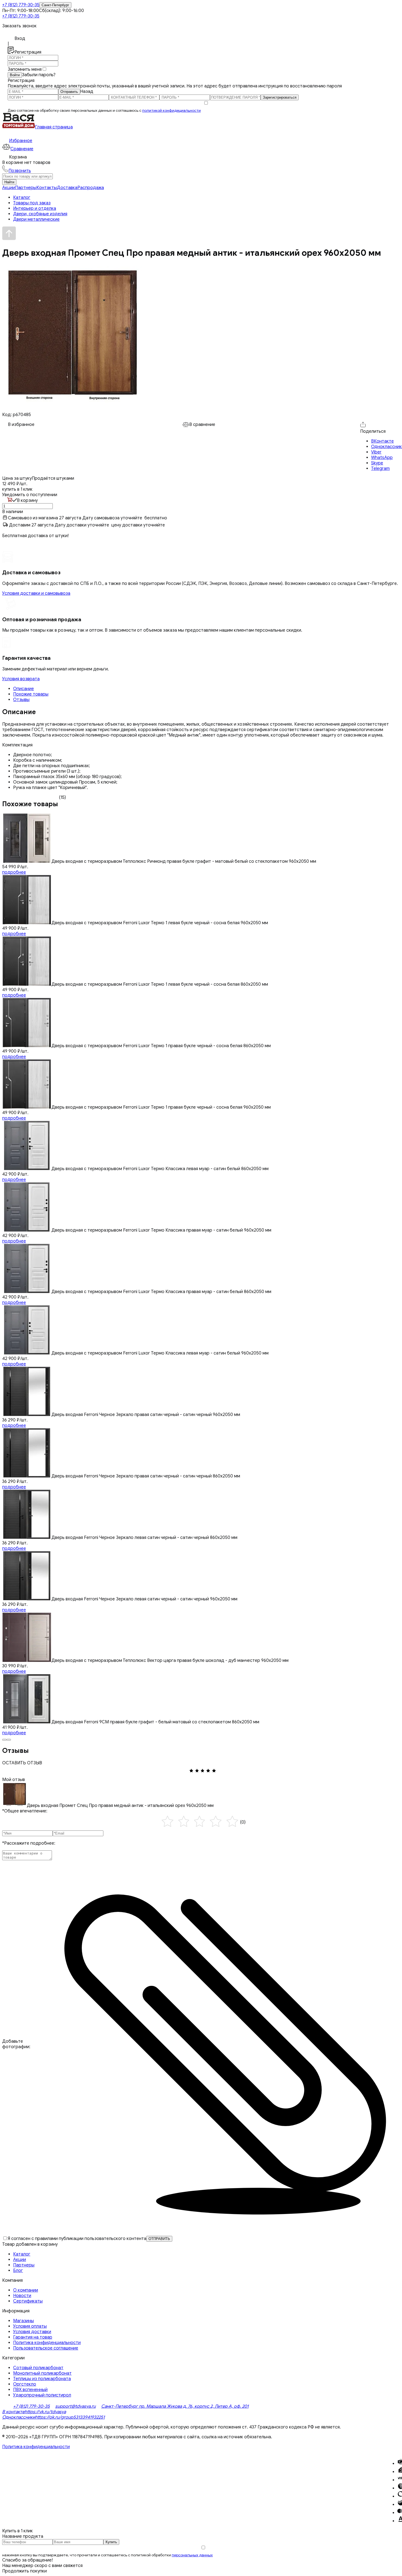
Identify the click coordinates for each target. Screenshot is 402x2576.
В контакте (13, 2412)
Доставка (67, 188)
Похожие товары (31, 694)
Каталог (22, 2254)
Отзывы (21, 700)
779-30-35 (21, 5)
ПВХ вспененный (30, 2390)
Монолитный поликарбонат (42, 2373)
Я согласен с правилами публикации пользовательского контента (77, 2239)
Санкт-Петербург (55, 5)
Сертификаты (28, 2301)
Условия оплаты (30, 2326)
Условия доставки (32, 2332)
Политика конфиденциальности (47, 2343)
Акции (9, 188)
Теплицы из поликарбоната (42, 2379)
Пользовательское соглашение (46, 2348)
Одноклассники (19, 2417)
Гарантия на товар (33, 2337)
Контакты (47, 188)
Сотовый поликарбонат (38, 2368)
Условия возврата (21, 679)
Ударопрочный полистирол (42, 2395)
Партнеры (26, 188)
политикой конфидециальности (171, 111)
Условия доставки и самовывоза (36, 593)
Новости (22, 2296)
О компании (26, 2290)
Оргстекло (25, 2384)
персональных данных (192, 2555)
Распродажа (91, 188)
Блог (18, 2271)
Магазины (24, 2321)
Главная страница (54, 127)
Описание (24, 689)
